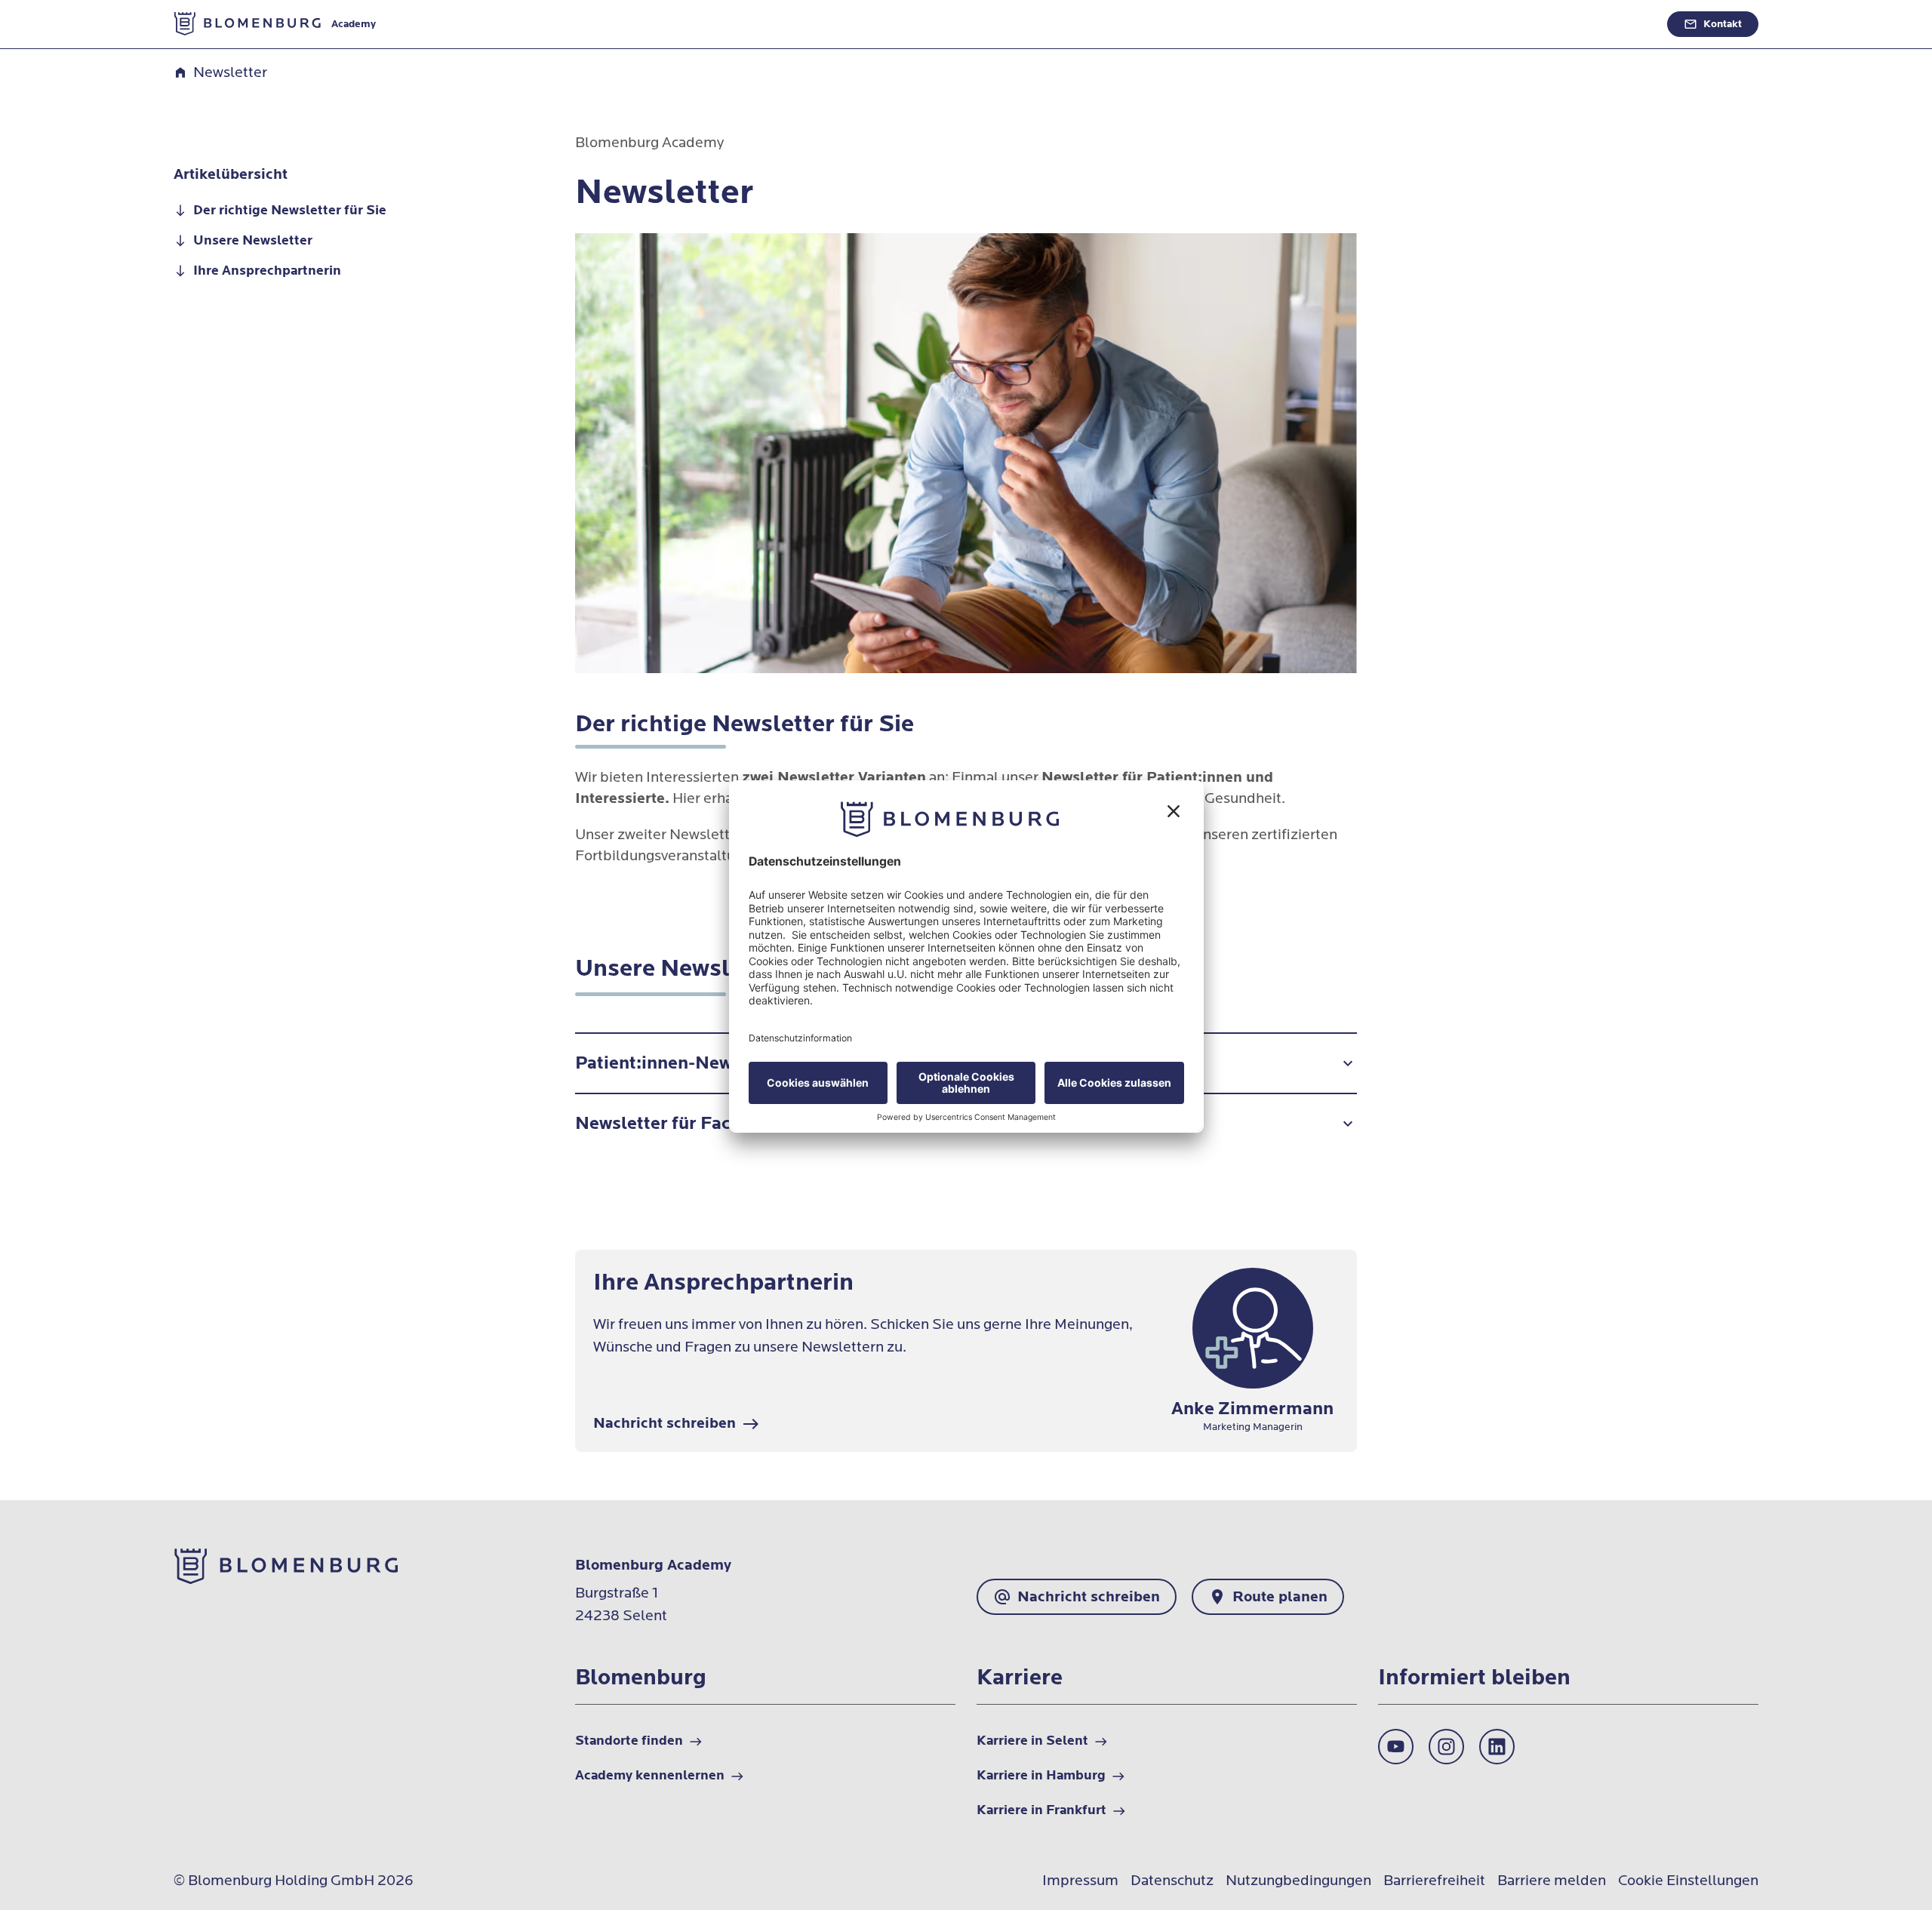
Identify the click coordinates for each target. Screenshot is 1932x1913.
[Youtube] (1396, 1747)
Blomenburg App (1537, 58)
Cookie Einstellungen (1688, 1881)
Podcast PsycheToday (1385, 58)
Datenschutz (1172, 1881)
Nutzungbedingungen (1298, 1881)
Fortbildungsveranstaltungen (1093, 58)
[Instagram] (1446, 1747)
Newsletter (1252, 58)
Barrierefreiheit (1434, 1881)
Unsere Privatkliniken (1690, 58)
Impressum (1080, 1881)
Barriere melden (1552, 1881)
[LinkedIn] (1497, 1747)
